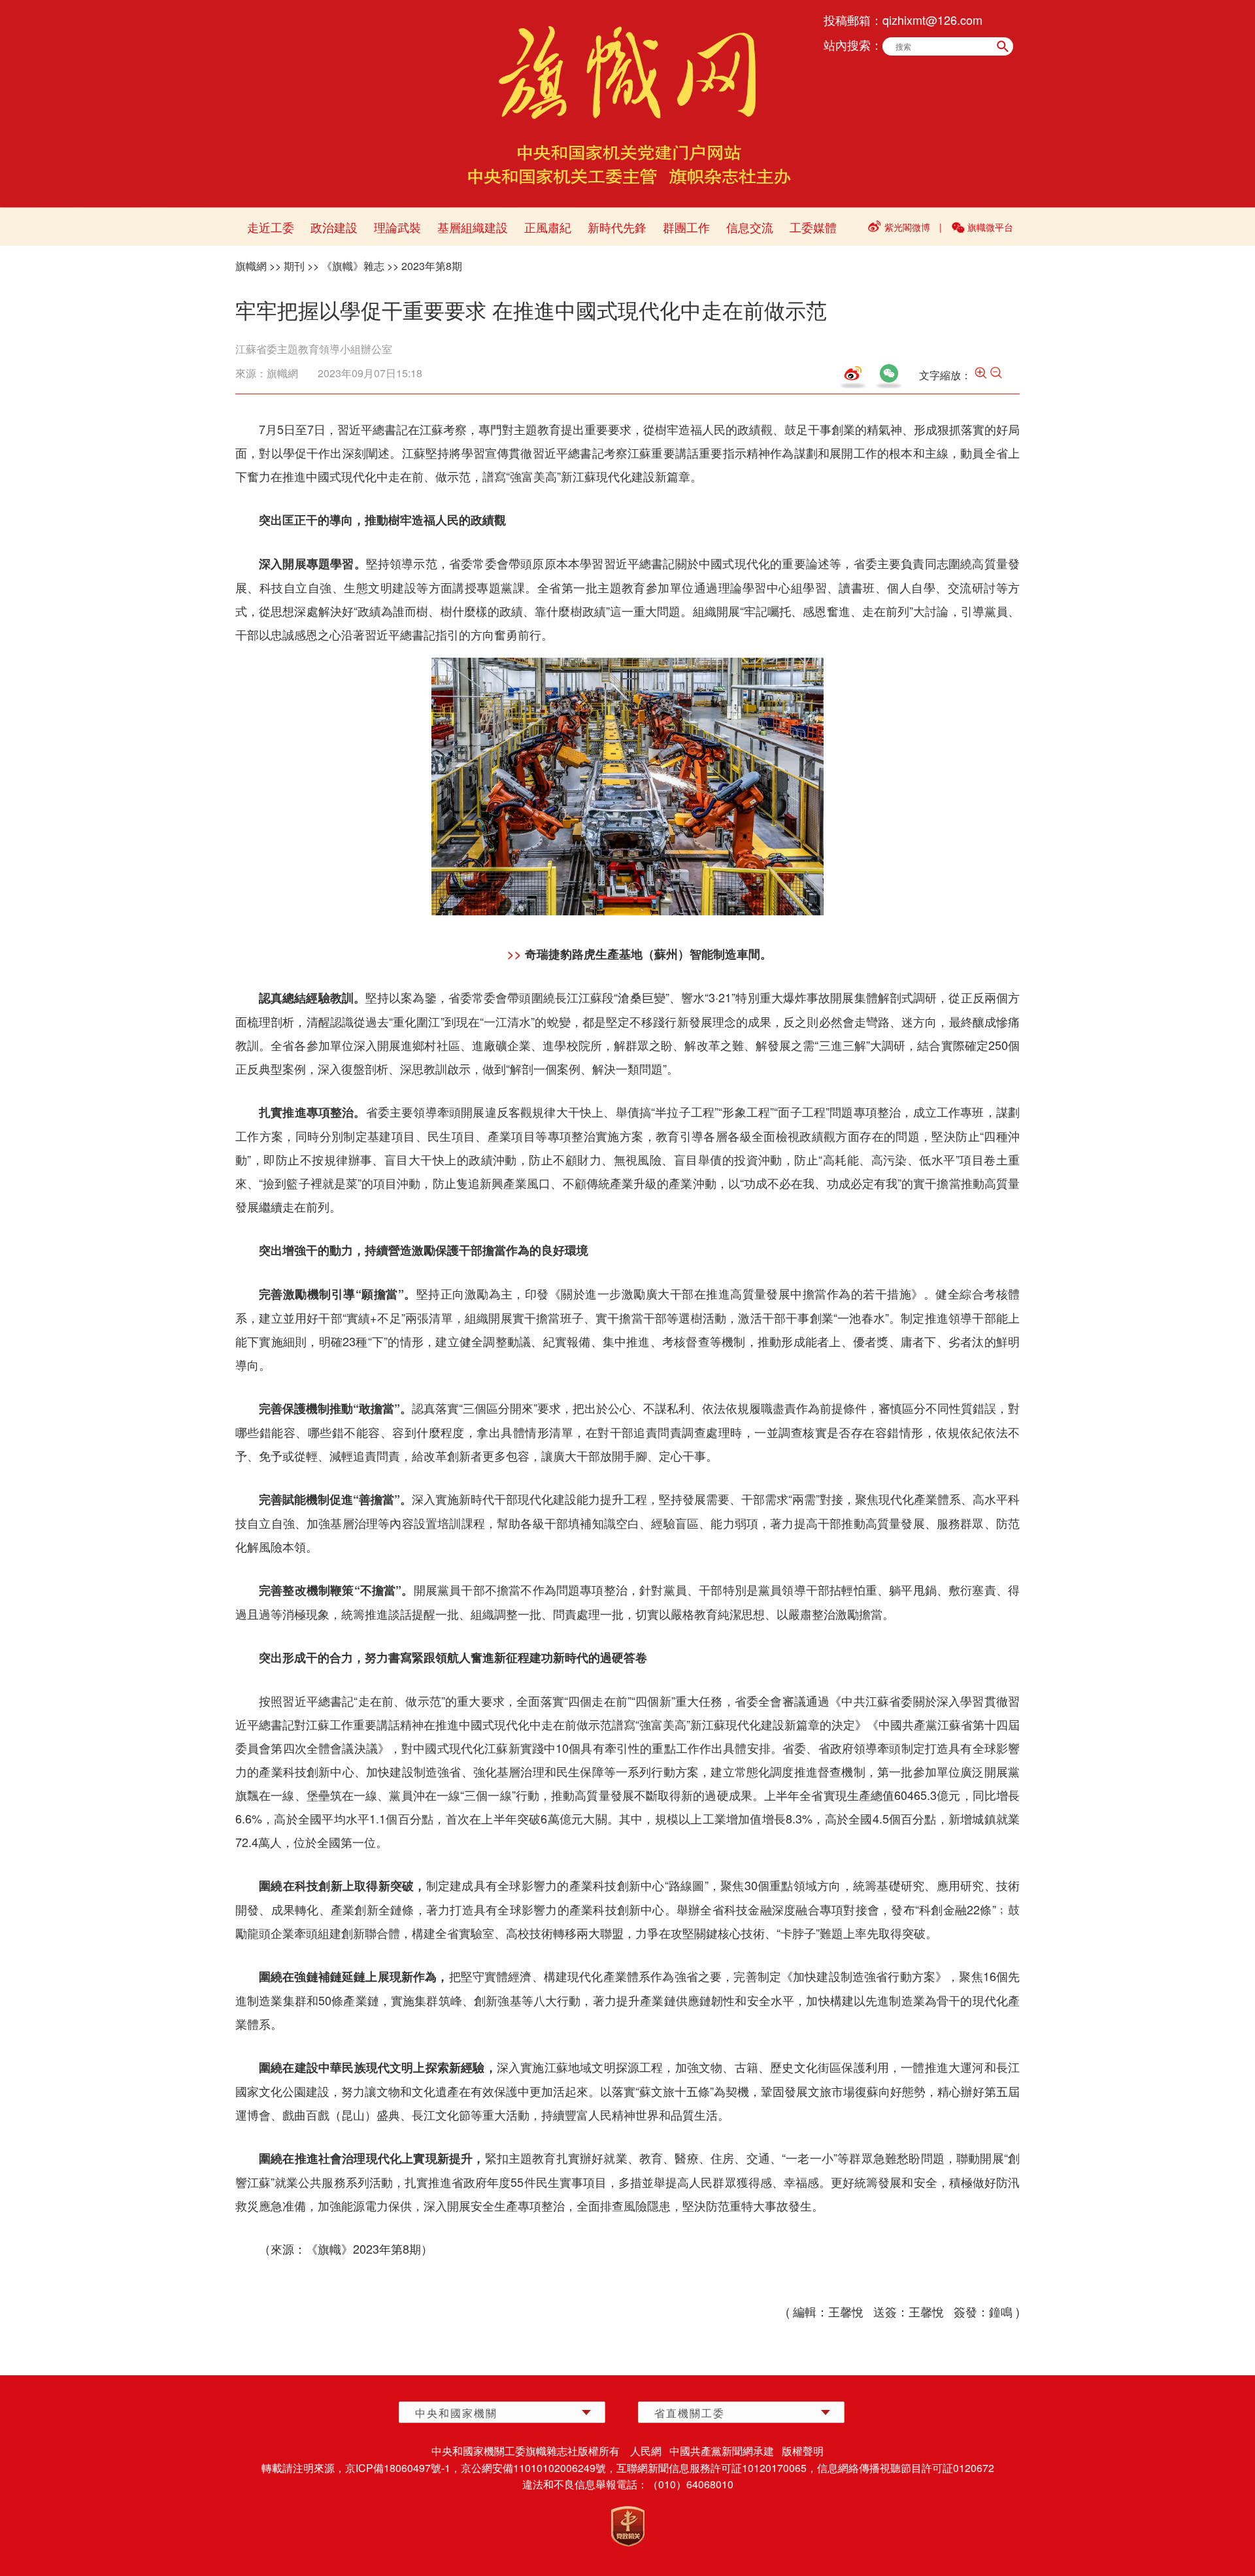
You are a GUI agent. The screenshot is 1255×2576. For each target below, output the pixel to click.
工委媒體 (813, 227)
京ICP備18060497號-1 (398, 2468)
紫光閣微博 (907, 227)
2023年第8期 (432, 266)
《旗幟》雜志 (353, 266)
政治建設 (334, 227)
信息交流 (750, 227)
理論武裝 (397, 227)
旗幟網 (251, 266)
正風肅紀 (548, 227)
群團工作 (686, 227)
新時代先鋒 (617, 227)
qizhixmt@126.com (932, 20)
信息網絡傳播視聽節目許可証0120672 (906, 2468)
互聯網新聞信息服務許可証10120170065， (717, 2468)
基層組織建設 (473, 227)
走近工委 (271, 227)
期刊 (294, 266)
